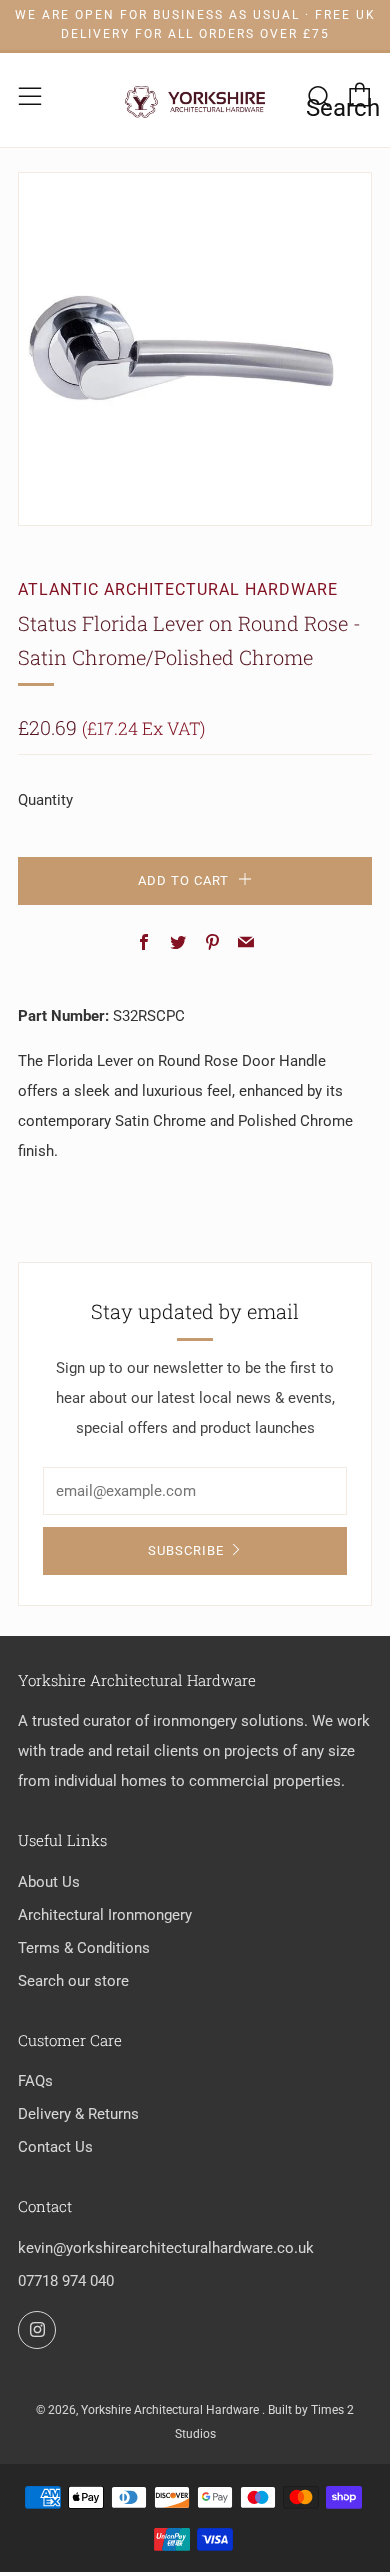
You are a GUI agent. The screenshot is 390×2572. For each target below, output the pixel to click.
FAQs (35, 2081)
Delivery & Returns (78, 2114)
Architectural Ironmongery (105, 1915)
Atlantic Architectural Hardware (178, 589)
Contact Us (55, 2147)
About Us (49, 1882)
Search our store (73, 1981)
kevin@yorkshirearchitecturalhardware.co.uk (166, 2248)
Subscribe (186, 1550)
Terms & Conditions (84, 1948)
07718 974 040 (66, 2281)
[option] (195, 349)
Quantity (45, 800)
